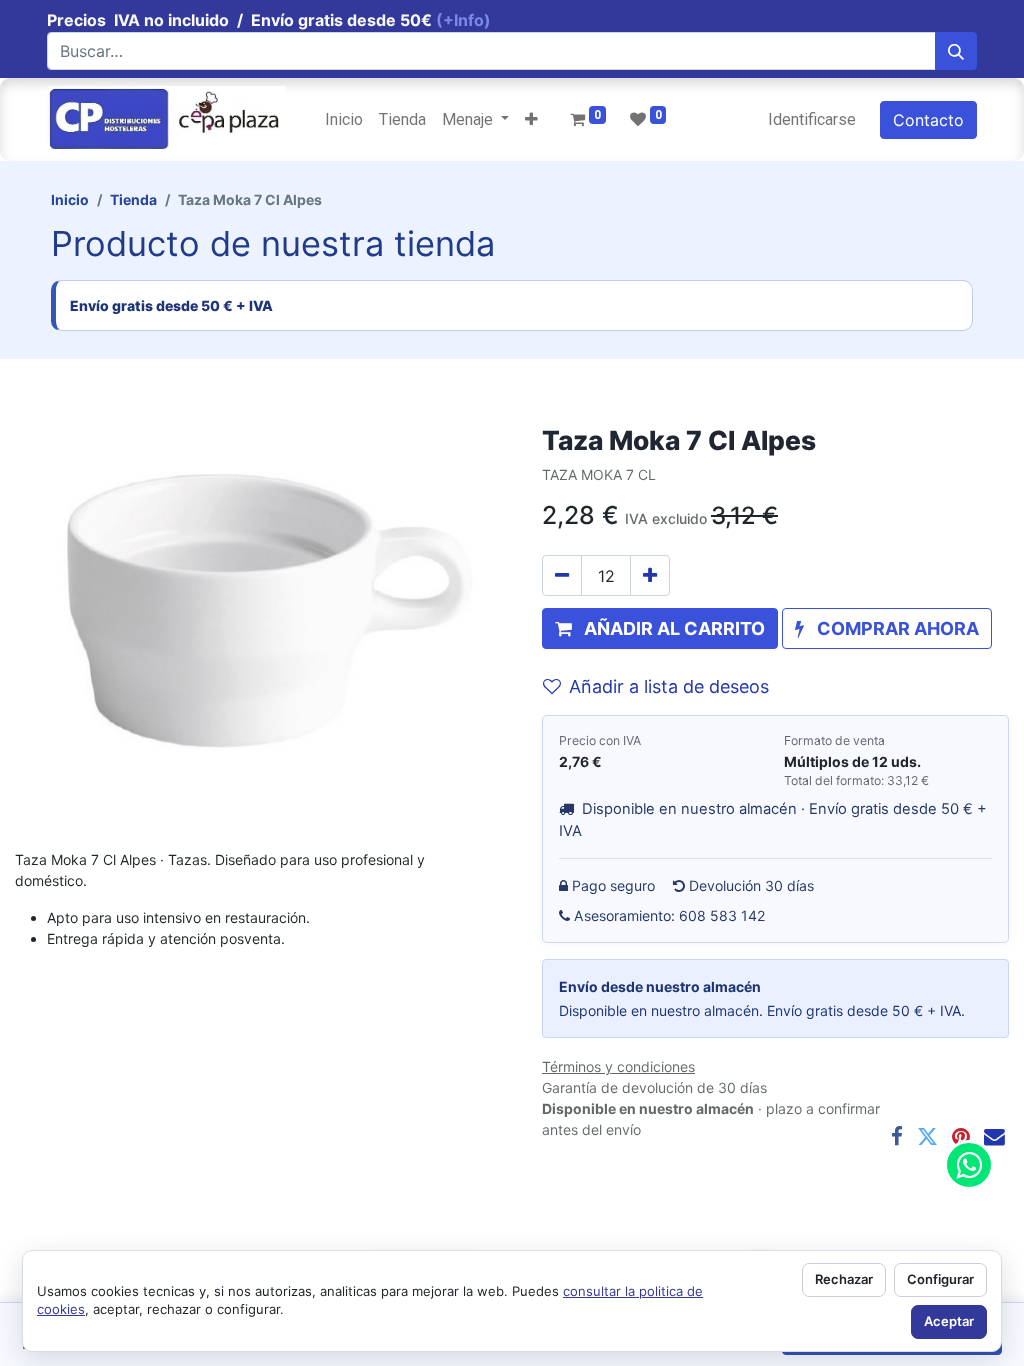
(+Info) (463, 20)
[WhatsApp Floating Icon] (969, 1165)
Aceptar (949, 1321)
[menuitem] (344, 120)
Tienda (133, 199)
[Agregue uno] (650, 575)
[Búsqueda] (956, 51)
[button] (531, 120)
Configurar (940, 1279)
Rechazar (844, 1279)
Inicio (70, 199)
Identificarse (812, 119)
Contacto (928, 120)
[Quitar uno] (562, 575)
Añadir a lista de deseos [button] (669, 686)
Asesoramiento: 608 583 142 (670, 915)
